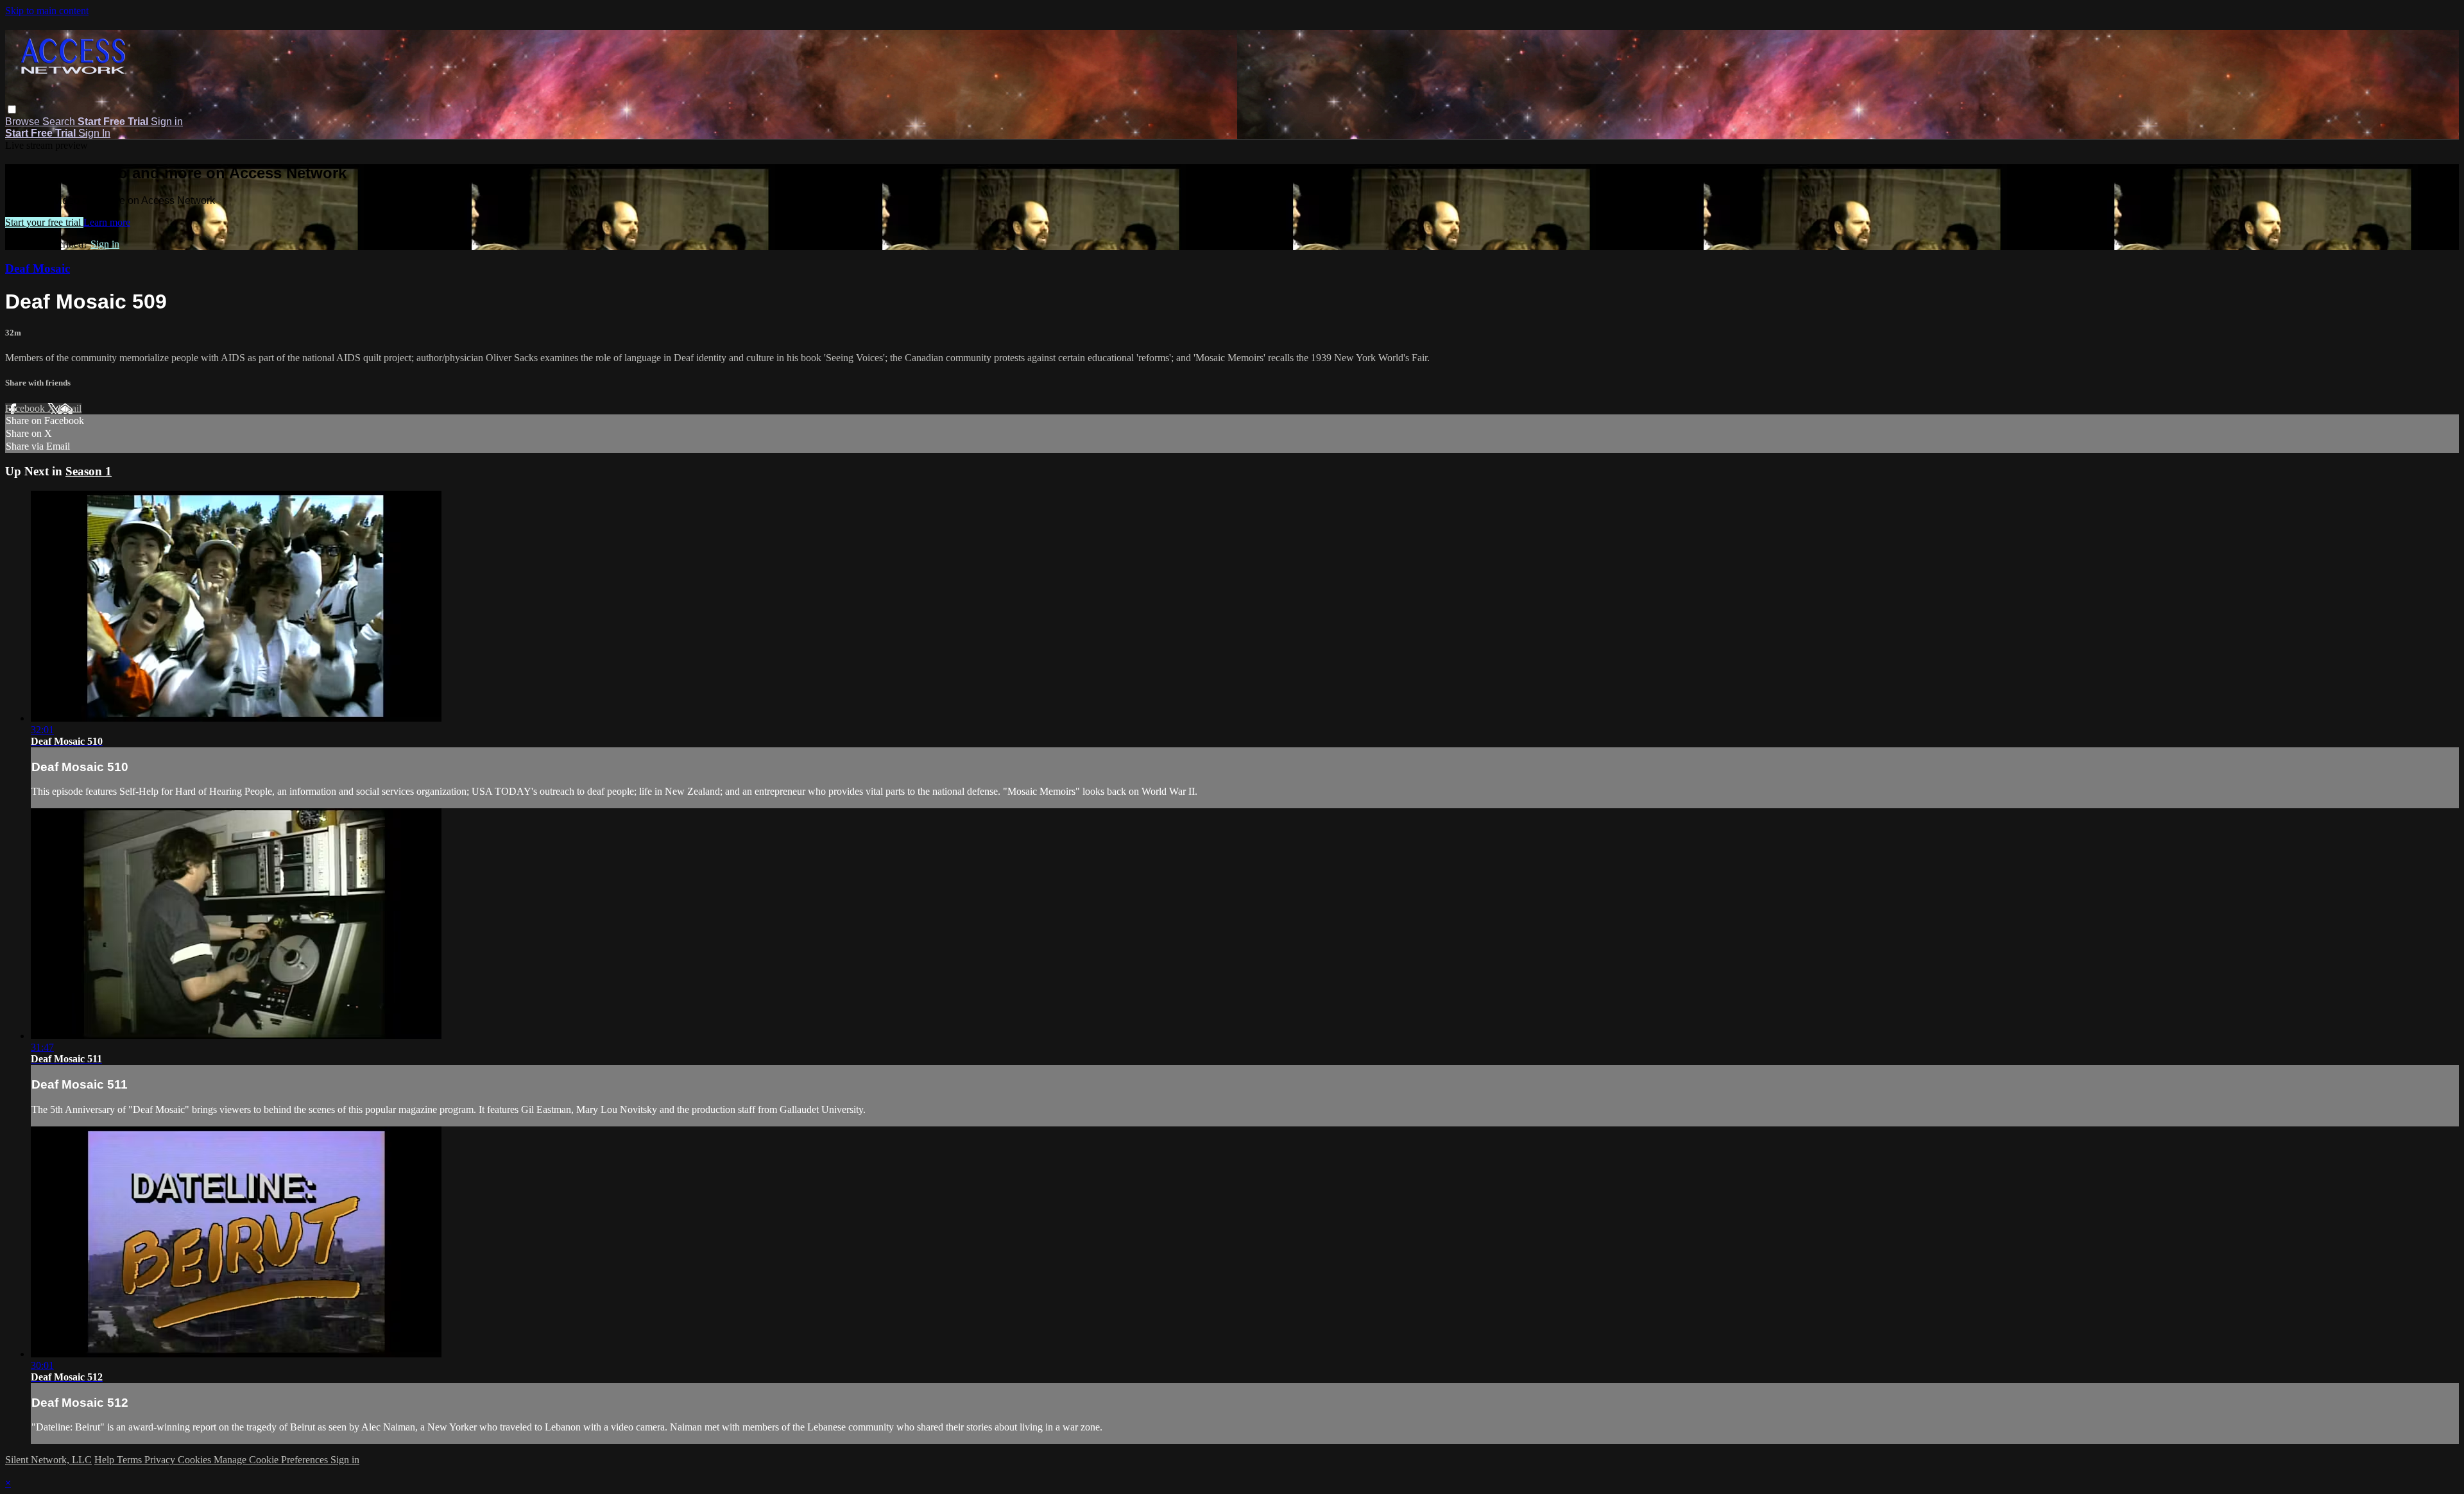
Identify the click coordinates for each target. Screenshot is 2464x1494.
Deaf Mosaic (38, 268)
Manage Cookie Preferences (272, 1460)
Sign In (94, 133)
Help (106, 1460)
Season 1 (89, 471)
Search (60, 122)
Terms (131, 1460)
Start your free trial (44, 222)
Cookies (196, 1460)
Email (70, 408)
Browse (24, 122)
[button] (12, 109)
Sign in (167, 122)
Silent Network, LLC (48, 1460)
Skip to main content (47, 11)
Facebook (26, 408)
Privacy (161, 1460)
